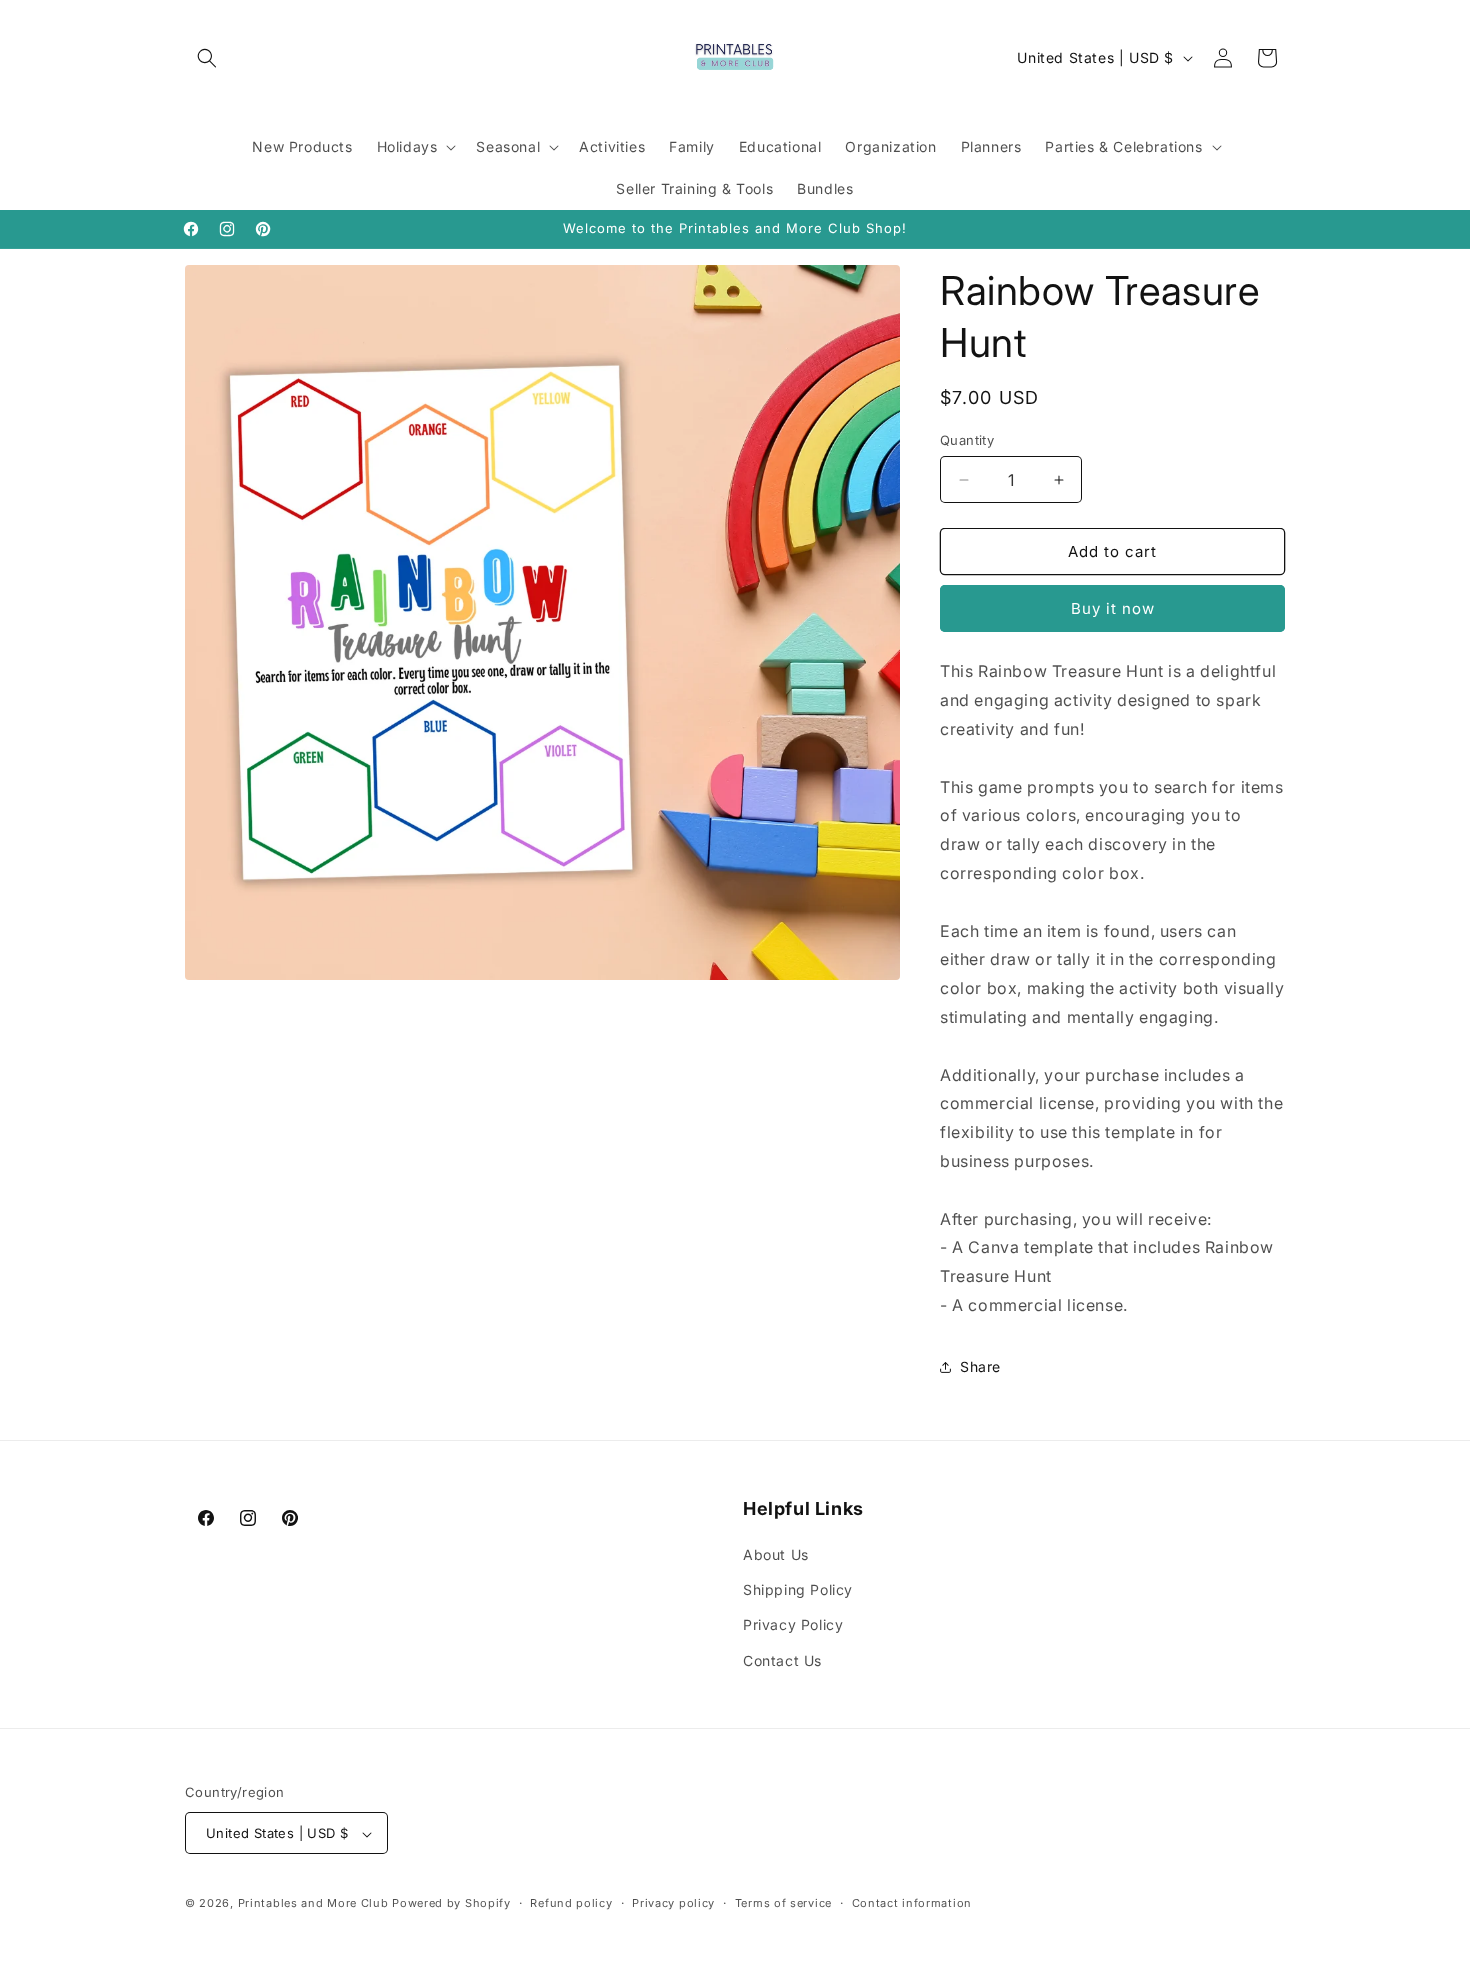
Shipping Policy (798, 1590)
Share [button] (980, 1366)
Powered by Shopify (451, 1904)
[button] (207, 58)
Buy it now (1113, 608)
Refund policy (571, 1903)
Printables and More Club (313, 1904)
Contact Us (782, 1660)
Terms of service (783, 1903)
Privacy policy (673, 1903)
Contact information (912, 1903)
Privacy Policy (793, 1625)
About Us (776, 1554)
